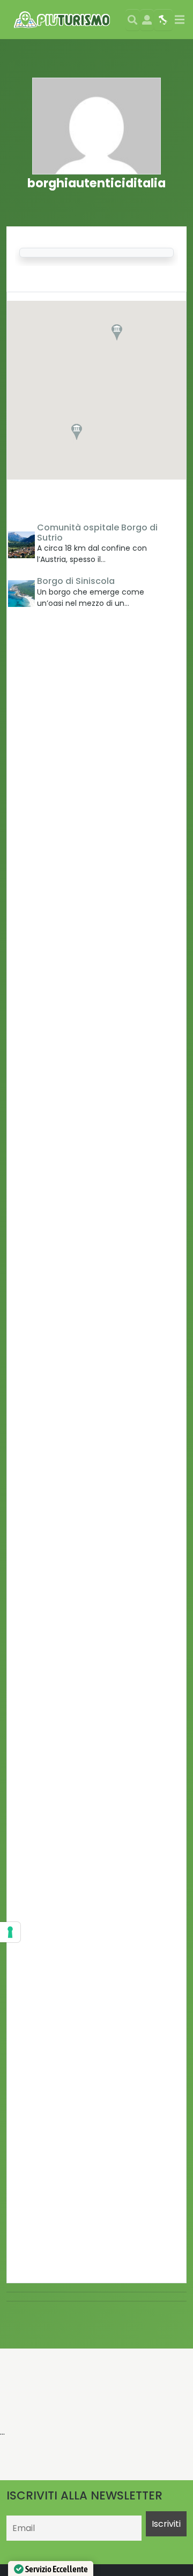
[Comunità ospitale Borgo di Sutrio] (21, 545)
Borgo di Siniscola (76, 581)
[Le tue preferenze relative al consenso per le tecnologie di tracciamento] (10, 1932)
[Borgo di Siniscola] (21, 594)
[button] (117, 332)
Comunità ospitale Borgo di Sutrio (97, 533)
